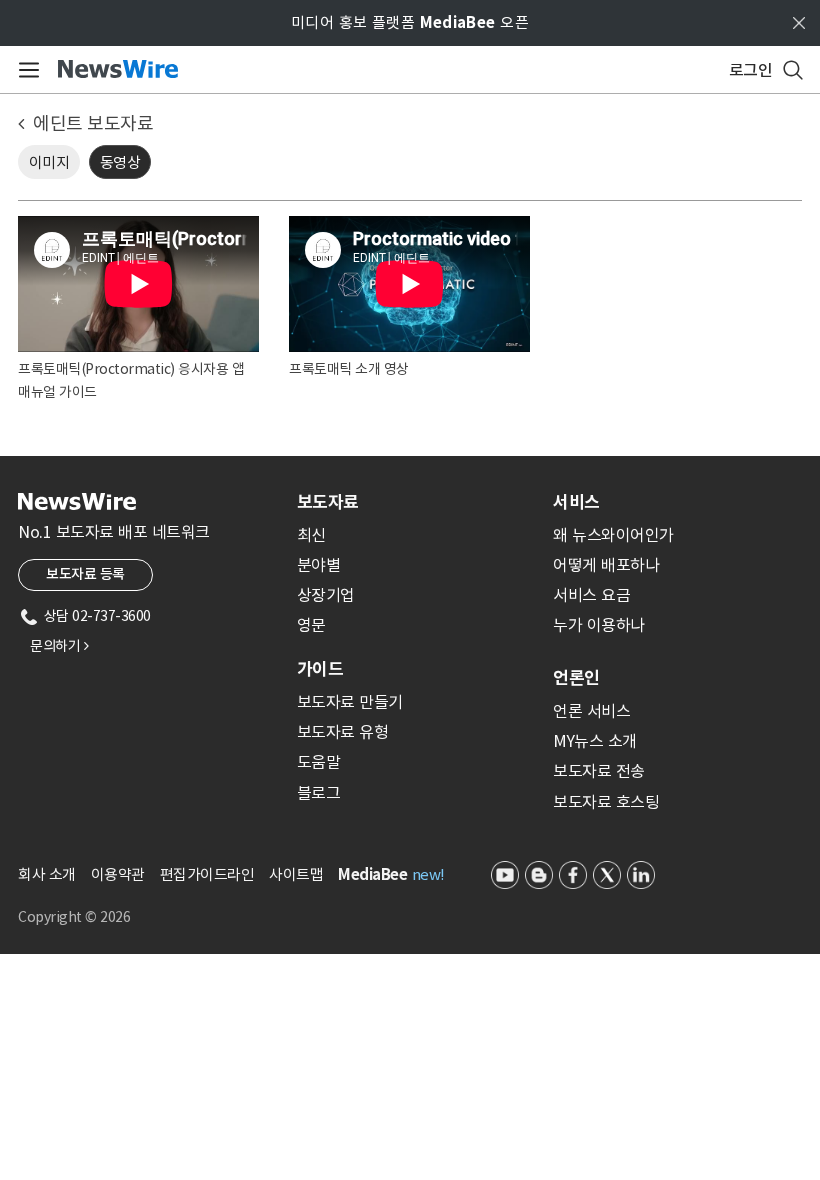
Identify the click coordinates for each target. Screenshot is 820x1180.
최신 (311, 535)
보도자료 (328, 502)
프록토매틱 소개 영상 (349, 369)
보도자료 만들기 (350, 702)
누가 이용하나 (599, 625)
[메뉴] (25, 70)
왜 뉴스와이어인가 (613, 535)
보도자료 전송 (599, 771)
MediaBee (372, 874)
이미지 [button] (49, 162)
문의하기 (59, 646)
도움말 (319, 762)
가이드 (320, 669)
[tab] (417, 502)
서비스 (576, 502)
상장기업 (326, 595)
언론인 (576, 678)
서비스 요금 (591, 595)
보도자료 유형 (343, 732)
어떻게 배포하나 (606, 565)
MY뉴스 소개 (595, 741)
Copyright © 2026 (74, 917)
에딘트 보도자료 (93, 123)
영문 (311, 625)
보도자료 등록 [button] (85, 574)
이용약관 (118, 874)
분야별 (319, 565)
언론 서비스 (591, 711)
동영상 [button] (120, 162)
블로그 (319, 793)
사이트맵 (296, 874)
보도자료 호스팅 (606, 802)
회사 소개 (47, 874)
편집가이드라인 (207, 874)
